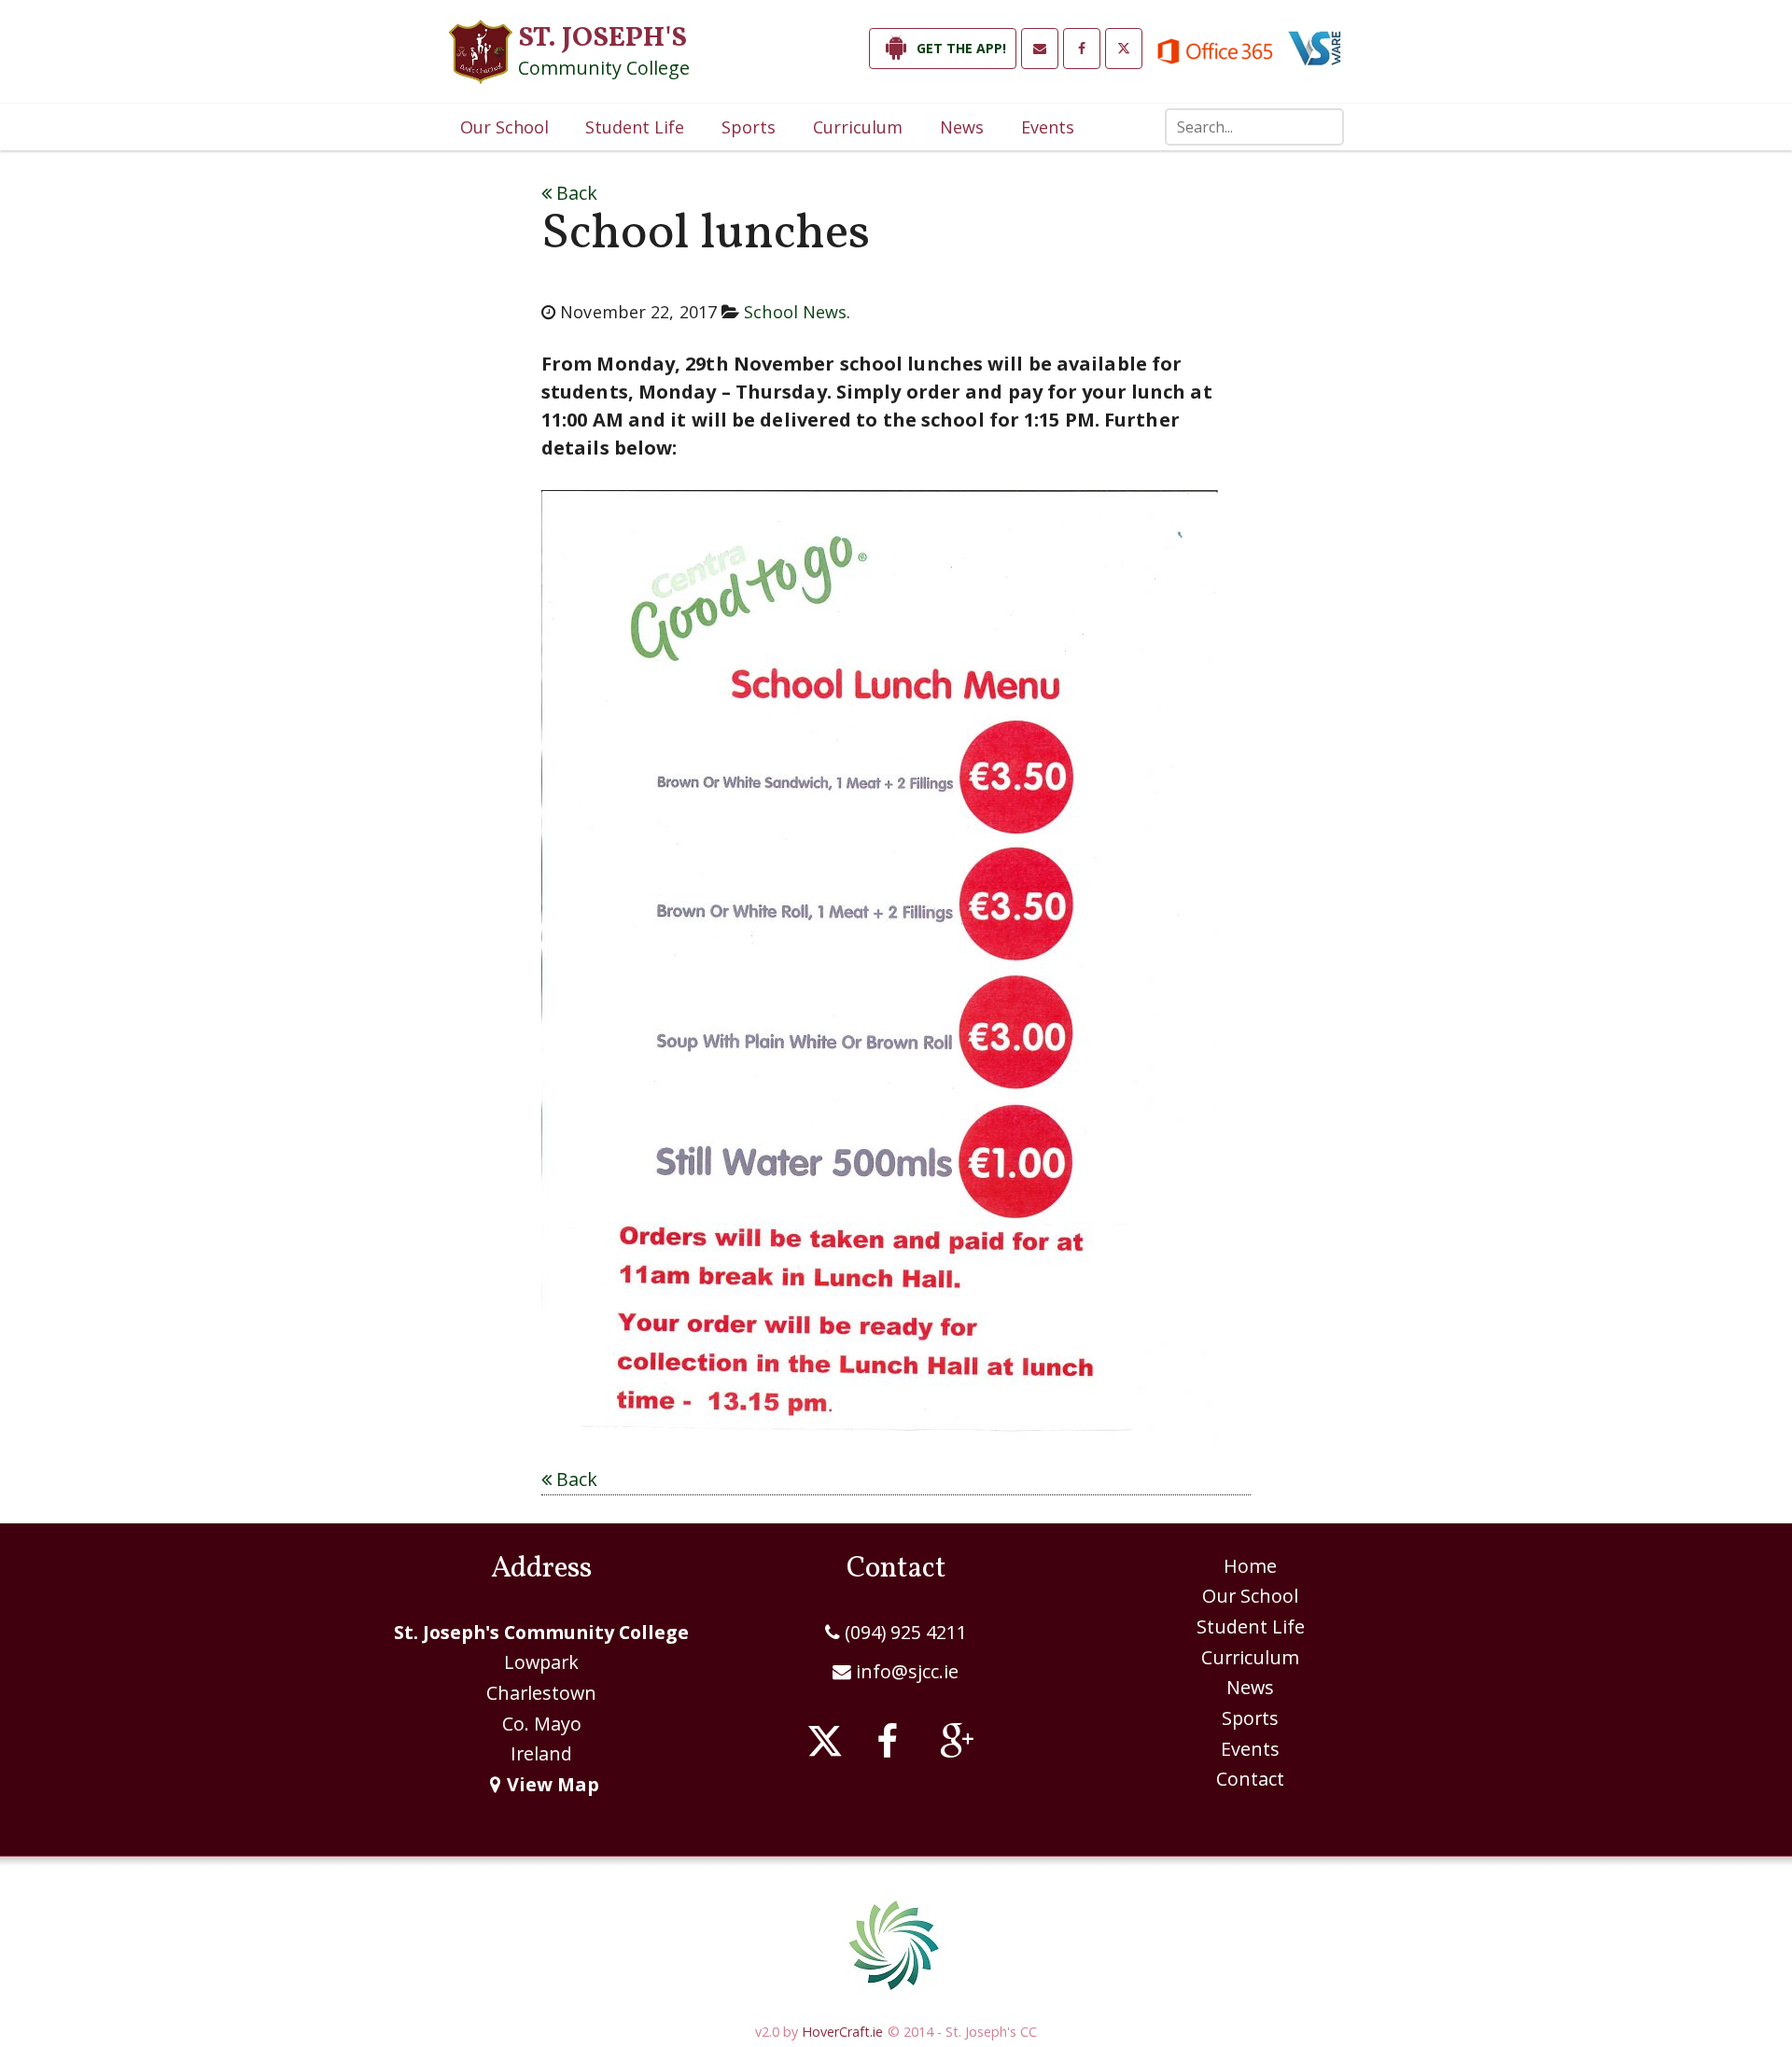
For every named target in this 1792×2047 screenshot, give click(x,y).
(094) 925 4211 (903, 1632)
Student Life (635, 127)
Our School (504, 127)
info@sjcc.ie (907, 1671)
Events (1048, 127)
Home (1250, 1566)
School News (795, 312)
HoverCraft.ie (842, 2032)
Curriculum (858, 127)
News (962, 127)
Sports (749, 127)
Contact (1250, 1779)
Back (574, 193)
